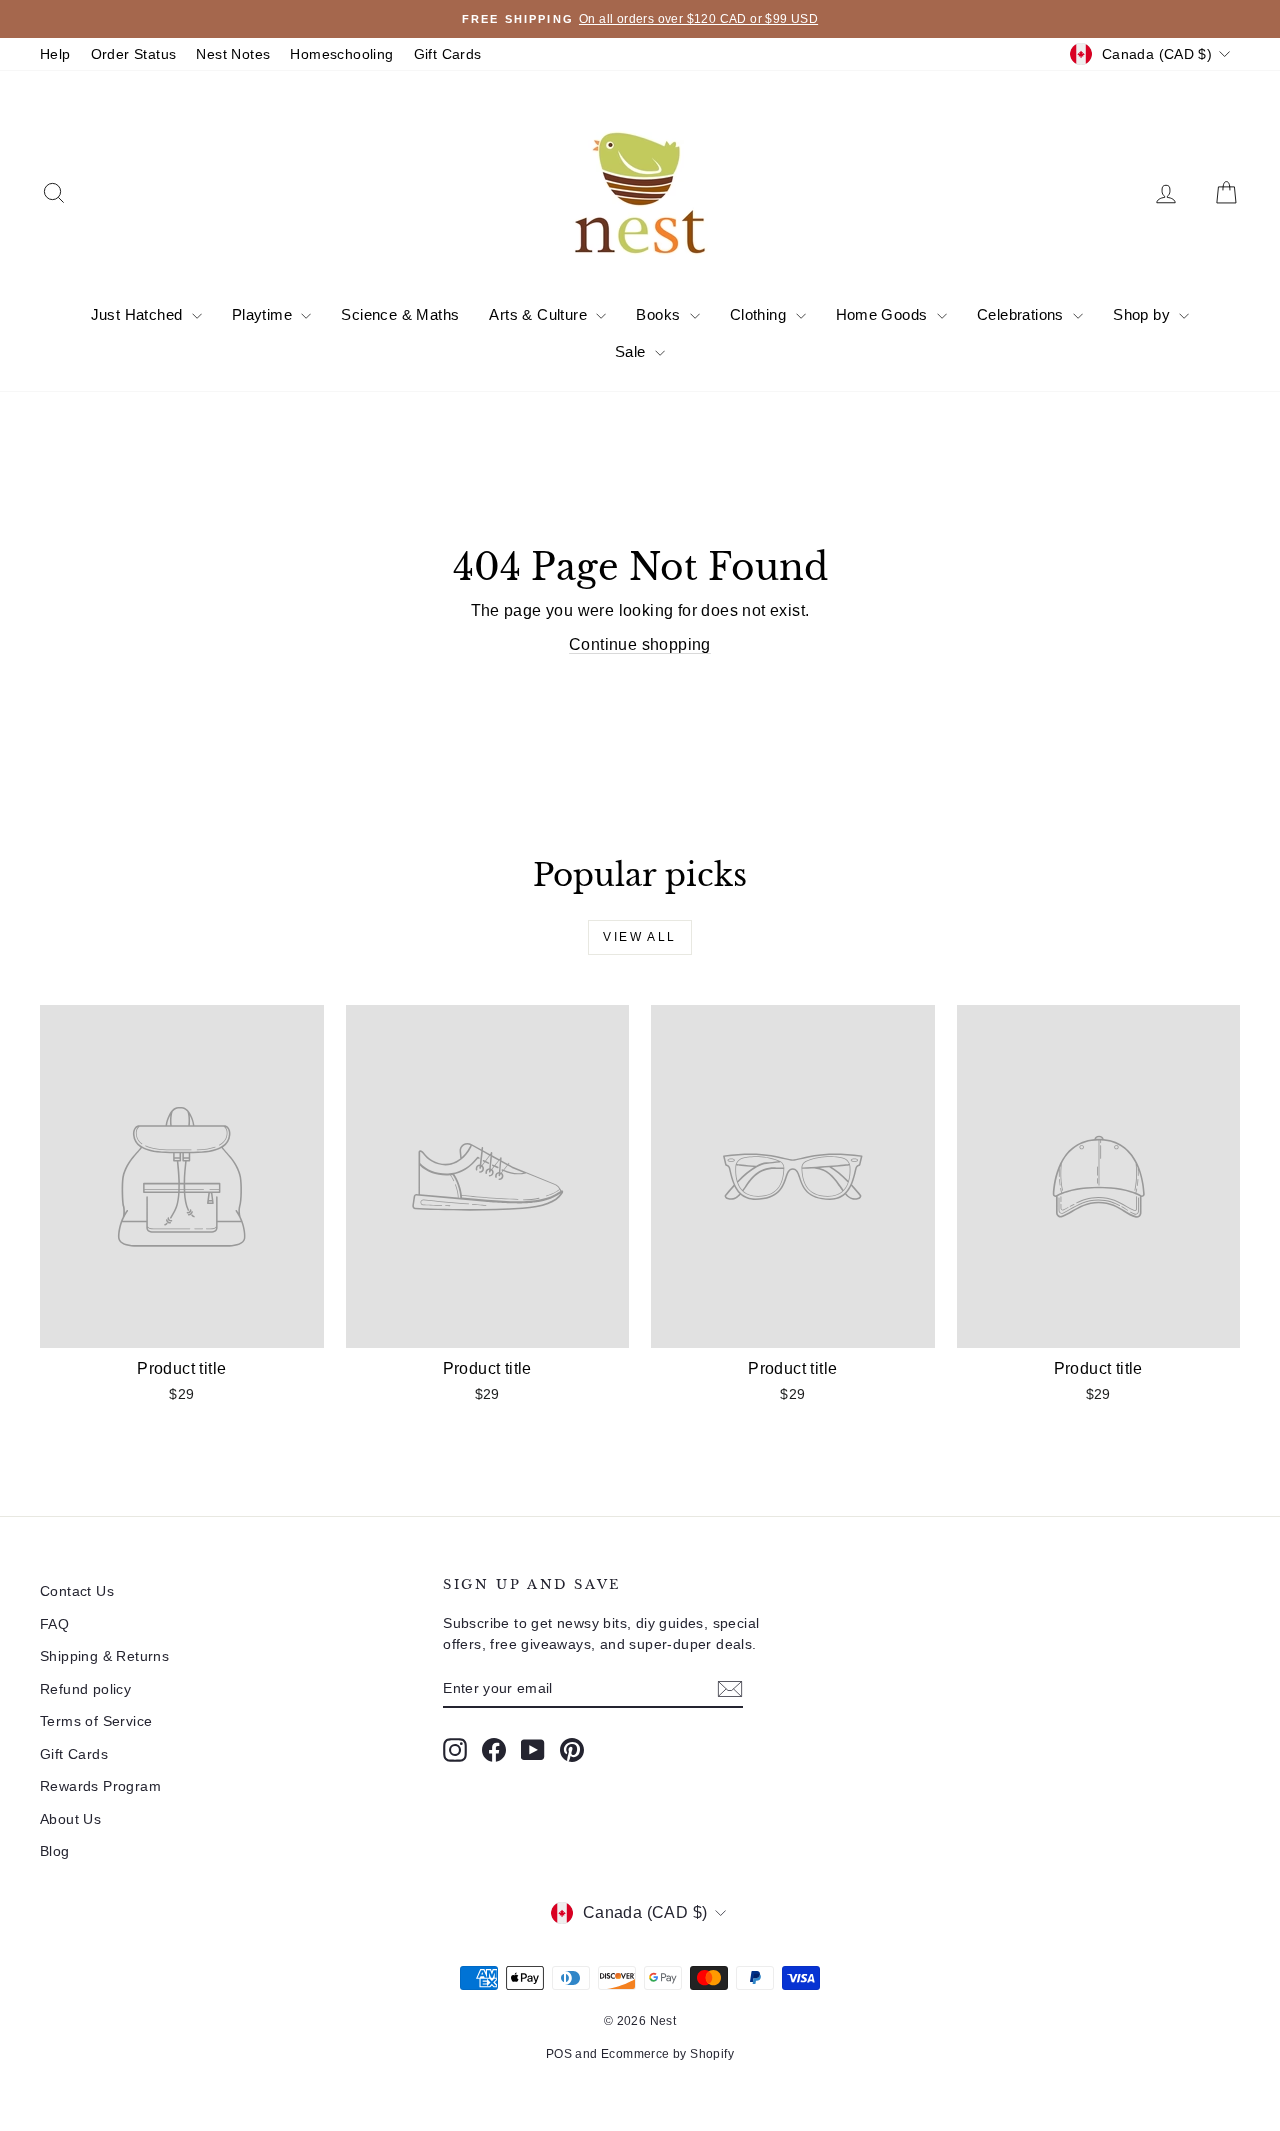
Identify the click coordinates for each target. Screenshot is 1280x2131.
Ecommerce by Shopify (667, 2054)
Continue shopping (640, 644)
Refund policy (85, 1689)
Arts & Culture (540, 314)
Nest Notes (233, 54)
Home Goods (884, 314)
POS (559, 2054)
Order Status (134, 54)
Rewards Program (100, 1786)
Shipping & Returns (104, 1656)
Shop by (1143, 314)
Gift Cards (448, 54)
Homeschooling (341, 54)
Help (55, 54)
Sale (632, 351)
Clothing (760, 314)
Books (660, 314)
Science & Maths (400, 314)
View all (639, 937)
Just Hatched (139, 314)
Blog (55, 1851)
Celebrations (1022, 314)
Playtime (264, 314)
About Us (70, 1819)
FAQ (54, 1624)
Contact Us (77, 1591)
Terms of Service (96, 1721)
